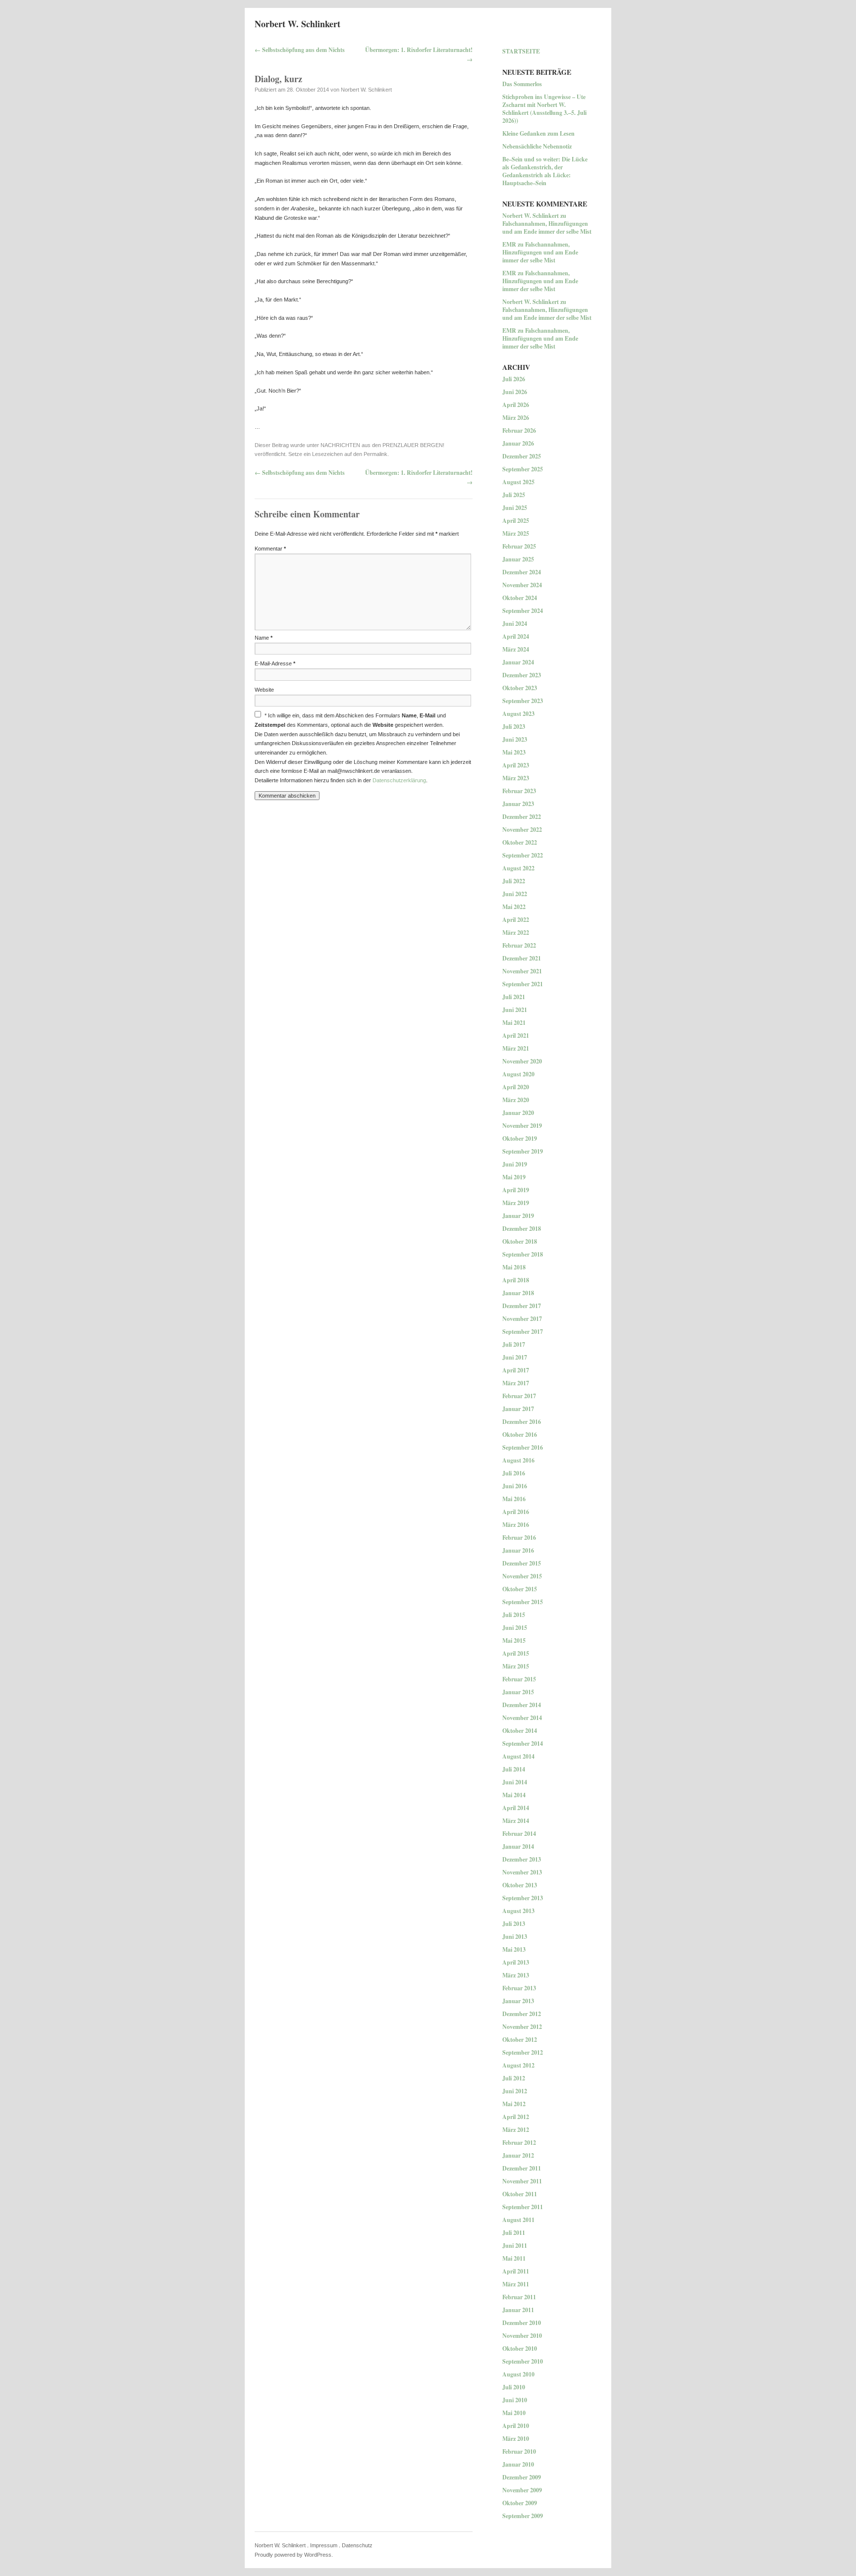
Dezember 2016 (522, 1422)
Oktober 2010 (520, 2349)
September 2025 (523, 469)
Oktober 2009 (520, 2503)
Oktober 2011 (520, 2194)
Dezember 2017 (522, 1306)
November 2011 (522, 2181)
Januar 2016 (518, 1550)
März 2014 (516, 1821)
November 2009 (522, 2490)
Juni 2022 (515, 894)
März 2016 (516, 1525)
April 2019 (516, 1190)
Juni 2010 (515, 2400)
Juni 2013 (515, 1937)
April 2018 (516, 1280)
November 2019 (522, 1126)
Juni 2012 (515, 2091)
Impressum (324, 2545)
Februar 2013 (519, 1988)
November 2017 (522, 1319)
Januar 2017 (518, 1409)
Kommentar (270, 549)
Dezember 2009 (522, 2477)
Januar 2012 (518, 2155)
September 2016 (523, 1447)
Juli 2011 (514, 2233)
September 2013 (523, 1898)
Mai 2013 (514, 1949)
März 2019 (516, 1203)
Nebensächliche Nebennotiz (537, 146)
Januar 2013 (518, 2001)
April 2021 (516, 1035)
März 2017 (516, 1383)
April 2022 (516, 920)
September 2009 (523, 2516)
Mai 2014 (514, 1795)
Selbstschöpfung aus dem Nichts (300, 50)
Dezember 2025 (522, 456)
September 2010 (523, 2361)
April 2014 (516, 1808)
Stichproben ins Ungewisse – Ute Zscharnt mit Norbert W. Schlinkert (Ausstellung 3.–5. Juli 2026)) (544, 109)
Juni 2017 (515, 1357)
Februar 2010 (519, 2451)
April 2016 (516, 1512)
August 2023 (518, 714)
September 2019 (523, 1151)
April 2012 (516, 2117)
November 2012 (522, 2027)
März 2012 (516, 2130)
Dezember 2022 (522, 817)
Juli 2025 (514, 495)
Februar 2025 (519, 546)
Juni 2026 (515, 392)
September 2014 (523, 1743)
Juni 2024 (515, 624)
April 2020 (516, 1087)
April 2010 (516, 2426)
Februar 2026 (519, 430)
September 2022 (523, 855)
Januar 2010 (518, 2464)
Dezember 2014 (522, 1705)
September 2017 (523, 1332)
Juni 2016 (515, 1486)
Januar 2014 (518, 1846)
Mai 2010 (514, 2413)
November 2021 (522, 971)
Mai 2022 (514, 907)
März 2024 (516, 649)
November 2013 (522, 1872)
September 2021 (523, 984)
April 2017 (516, 1370)
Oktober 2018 (520, 1241)
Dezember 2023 (522, 675)
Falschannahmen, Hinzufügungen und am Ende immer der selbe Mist (547, 227)
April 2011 (516, 2271)
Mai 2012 (514, 2104)
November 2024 (522, 585)
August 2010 (518, 2374)
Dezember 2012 (522, 2014)
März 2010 (516, 2439)
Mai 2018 (514, 1267)
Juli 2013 (514, 1924)
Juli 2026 (514, 379)
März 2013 (516, 1975)
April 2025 (516, 521)
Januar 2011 (518, 2310)
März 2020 (516, 1100)
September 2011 (523, 2207)
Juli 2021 (514, 997)
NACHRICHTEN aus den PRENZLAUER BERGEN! (382, 445)
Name (264, 638)
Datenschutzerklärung (399, 780)
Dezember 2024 (522, 572)
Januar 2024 (518, 662)
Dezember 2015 (522, 1563)
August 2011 (518, 2220)
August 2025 (518, 482)
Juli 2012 (514, 2078)
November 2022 (522, 830)
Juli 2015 (514, 1615)
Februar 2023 (519, 791)
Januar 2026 (518, 443)
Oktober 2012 (520, 2040)
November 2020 (522, 1061)
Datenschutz (357, 2545)
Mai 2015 (514, 1641)
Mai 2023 (514, 752)
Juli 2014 (514, 1769)
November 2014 (522, 1718)
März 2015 (516, 1666)
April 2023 (516, 765)
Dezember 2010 (522, 2323)
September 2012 (523, 2052)
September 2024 (523, 611)
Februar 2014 (519, 1834)
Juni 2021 (515, 1010)
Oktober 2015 (520, 1589)
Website (264, 690)
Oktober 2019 (520, 1138)
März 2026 (516, 418)
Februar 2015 (519, 1679)
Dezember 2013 (522, 1859)
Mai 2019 (514, 1177)
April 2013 (516, 1962)
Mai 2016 (514, 1499)
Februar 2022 (519, 945)
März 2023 (516, 778)
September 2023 (523, 701)
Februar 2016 (519, 1538)
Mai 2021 (514, 1023)
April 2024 (516, 636)
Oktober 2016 (520, 1435)
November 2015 (522, 1576)
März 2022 (516, 933)
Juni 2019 (515, 1164)
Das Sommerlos (522, 84)
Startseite (521, 51)
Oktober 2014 (520, 1731)
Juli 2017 (514, 1344)
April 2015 (516, 1653)
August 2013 (518, 1911)
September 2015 (523, 1602)
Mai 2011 (514, 2258)
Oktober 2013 (520, 1885)
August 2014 (518, 1756)
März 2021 (516, 1048)
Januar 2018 (518, 1293)
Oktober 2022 (520, 842)
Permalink (375, 454)
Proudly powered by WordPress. (294, 2555)
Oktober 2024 (520, 598)
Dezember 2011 (522, 2168)
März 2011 (516, 2284)
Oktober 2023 (520, 688)
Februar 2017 (519, 1396)
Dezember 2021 (522, 958)
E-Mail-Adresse (275, 663)
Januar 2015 (518, 1692)
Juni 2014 (515, 1782)
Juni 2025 (515, 508)
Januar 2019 (518, 1216)
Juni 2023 (515, 739)
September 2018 (523, 1254)
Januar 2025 (518, 559)
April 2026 (516, 405)
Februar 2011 (519, 2297)
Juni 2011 (515, 2246)
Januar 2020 (518, 1113)
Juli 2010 (514, 2387)
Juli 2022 (514, 881)
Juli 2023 (514, 727)
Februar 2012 (519, 2143)
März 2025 (516, 533)
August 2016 (518, 1460)
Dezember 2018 (522, 1229)
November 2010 (522, 2336)
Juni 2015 (515, 1628)
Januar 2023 (518, 804)
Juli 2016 (514, 1473)
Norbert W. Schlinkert (297, 24)
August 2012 (518, 2065)
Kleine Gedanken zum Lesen (538, 133)
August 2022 (518, 868)
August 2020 (518, 1074)
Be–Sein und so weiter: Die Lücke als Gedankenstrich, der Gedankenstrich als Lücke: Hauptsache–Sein (545, 171)
